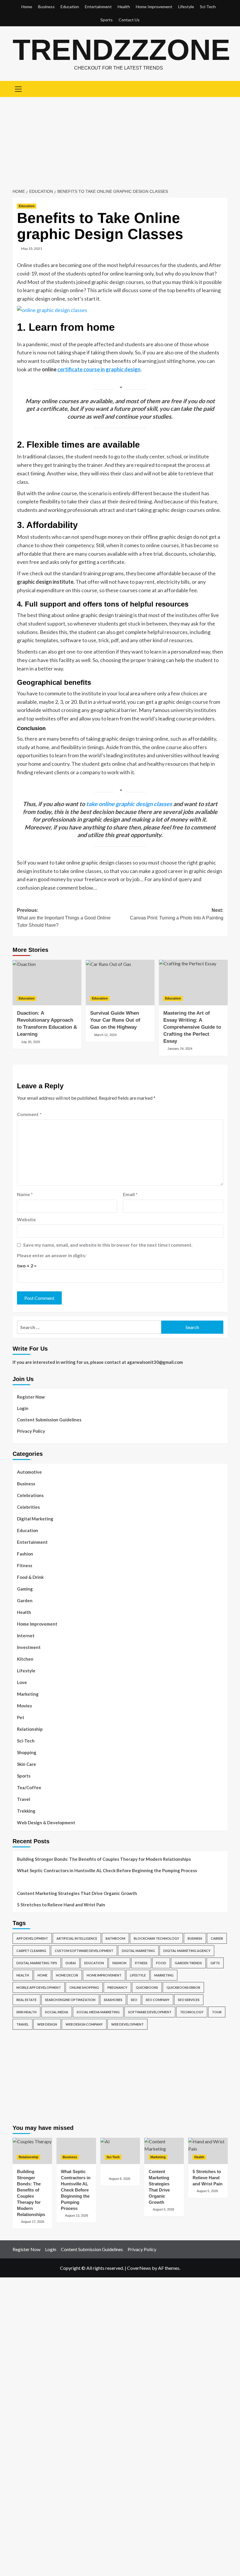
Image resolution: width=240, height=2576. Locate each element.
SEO (134, 2000)
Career (217, 1938)
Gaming (25, 1589)
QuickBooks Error (183, 1987)
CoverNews (139, 2268)
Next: (177, 914)
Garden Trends (188, 1963)
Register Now (31, 1397)
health (23, 1975)
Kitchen (25, 1659)
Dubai (71, 1963)
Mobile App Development (39, 1987)
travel (23, 2024)
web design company (84, 2024)
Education (70, 7)
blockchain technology (156, 1938)
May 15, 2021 (32, 248)
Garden (25, 1600)
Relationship (30, 1729)
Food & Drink (30, 1577)
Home (27, 7)
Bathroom (115, 1938)
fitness (141, 1963)
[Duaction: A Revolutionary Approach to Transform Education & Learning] (47, 983)
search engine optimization (70, 2000)
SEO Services (189, 2000)
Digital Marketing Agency (187, 1951)
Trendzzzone (121, 50)
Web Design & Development (46, 1823)
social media (57, 2012)
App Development (32, 1938)
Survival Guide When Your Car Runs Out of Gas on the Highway (115, 1020)
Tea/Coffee (29, 1787)
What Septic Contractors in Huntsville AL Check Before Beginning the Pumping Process (107, 1870)
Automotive (29, 1472)
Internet (26, 1636)
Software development (150, 2012)
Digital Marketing (35, 1519)
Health (124, 7)
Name (25, 1194)
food (161, 1963)
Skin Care (26, 1764)
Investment (29, 1647)
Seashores (113, 2000)
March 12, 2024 (105, 1035)
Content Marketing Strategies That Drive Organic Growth (77, 1893)
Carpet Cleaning (31, 1951)
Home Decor (67, 1975)
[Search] (221, 88)
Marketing (28, 1694)
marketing (164, 1975)
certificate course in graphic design (99, 369)
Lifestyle (186, 7)
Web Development (127, 2024)
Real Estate (26, 2000)
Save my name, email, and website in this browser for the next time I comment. (108, 1245)
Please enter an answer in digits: (52, 1255)
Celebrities (28, 1507)
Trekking (26, 1811)
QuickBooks (147, 1987)
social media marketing (98, 2012)
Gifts (215, 1963)
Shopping (27, 1752)
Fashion (25, 1554)
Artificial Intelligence (77, 1938)
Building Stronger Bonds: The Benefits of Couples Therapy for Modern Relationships (104, 1859)
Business (46, 7)
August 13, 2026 (77, 2215)
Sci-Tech (208, 7)
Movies (24, 1706)
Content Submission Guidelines (49, 1420)
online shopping (84, 1987)
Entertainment (98, 7)
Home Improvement (154, 7)
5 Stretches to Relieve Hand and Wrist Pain (61, 1905)
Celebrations (30, 1495)
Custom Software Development (84, 1951)
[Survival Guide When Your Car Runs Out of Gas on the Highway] (120, 983)
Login (23, 1408)
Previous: (64, 918)
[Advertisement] (120, 141)
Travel (24, 1799)
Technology (192, 2012)
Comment (29, 1114)
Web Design (47, 2024)
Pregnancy (117, 1987)
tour (217, 2012)
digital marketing (138, 1951)
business (195, 1938)
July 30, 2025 (31, 1042)
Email (130, 1194)
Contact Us (129, 20)
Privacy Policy (31, 1431)
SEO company (158, 2000)
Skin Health (26, 2012)
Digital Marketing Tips (37, 1963)
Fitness (25, 1565)
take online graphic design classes (129, 804)
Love (22, 1682)
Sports (107, 20)
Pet (21, 1717)
